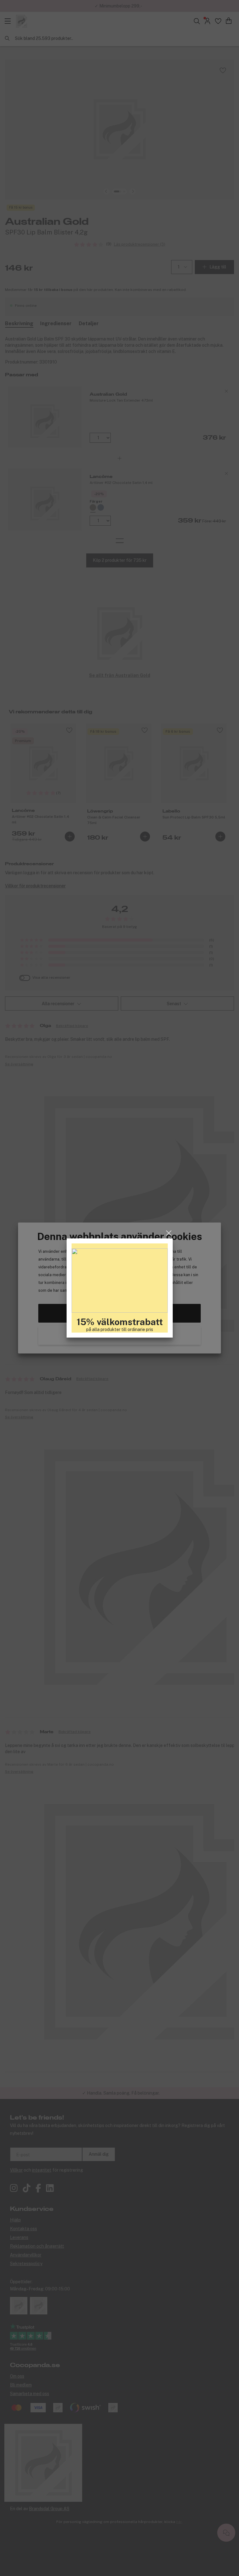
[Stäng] (169, 1233)
